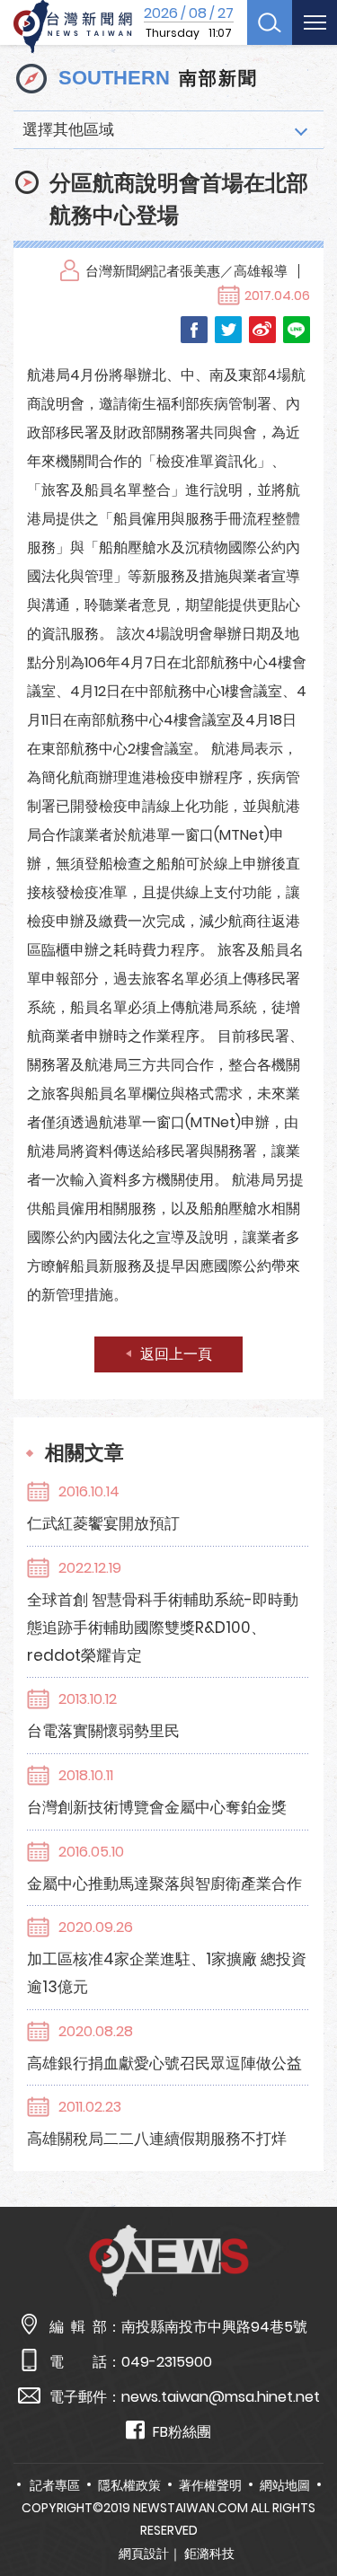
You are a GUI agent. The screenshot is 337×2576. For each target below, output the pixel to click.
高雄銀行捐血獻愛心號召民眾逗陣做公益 (164, 2063)
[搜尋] (270, 22)
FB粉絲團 (182, 2432)
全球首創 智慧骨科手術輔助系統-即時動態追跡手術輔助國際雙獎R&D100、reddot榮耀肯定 (163, 1628)
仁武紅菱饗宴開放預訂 (103, 1523)
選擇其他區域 (68, 129)
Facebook (194, 330)
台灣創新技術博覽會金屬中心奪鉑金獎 (157, 1807)
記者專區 (55, 2485)
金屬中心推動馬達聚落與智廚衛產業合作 (164, 1883)
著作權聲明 (210, 2485)
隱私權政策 (129, 2485)
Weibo (262, 330)
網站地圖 (285, 2485)
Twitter (228, 330)
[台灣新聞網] (73, 27)
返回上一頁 (176, 1354)
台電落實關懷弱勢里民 (103, 1731)
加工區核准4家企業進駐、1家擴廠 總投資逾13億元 (167, 1973)
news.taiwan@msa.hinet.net (221, 2397)
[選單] (315, 22)
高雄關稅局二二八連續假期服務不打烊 (157, 2139)
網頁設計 (144, 2554)
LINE (297, 330)
